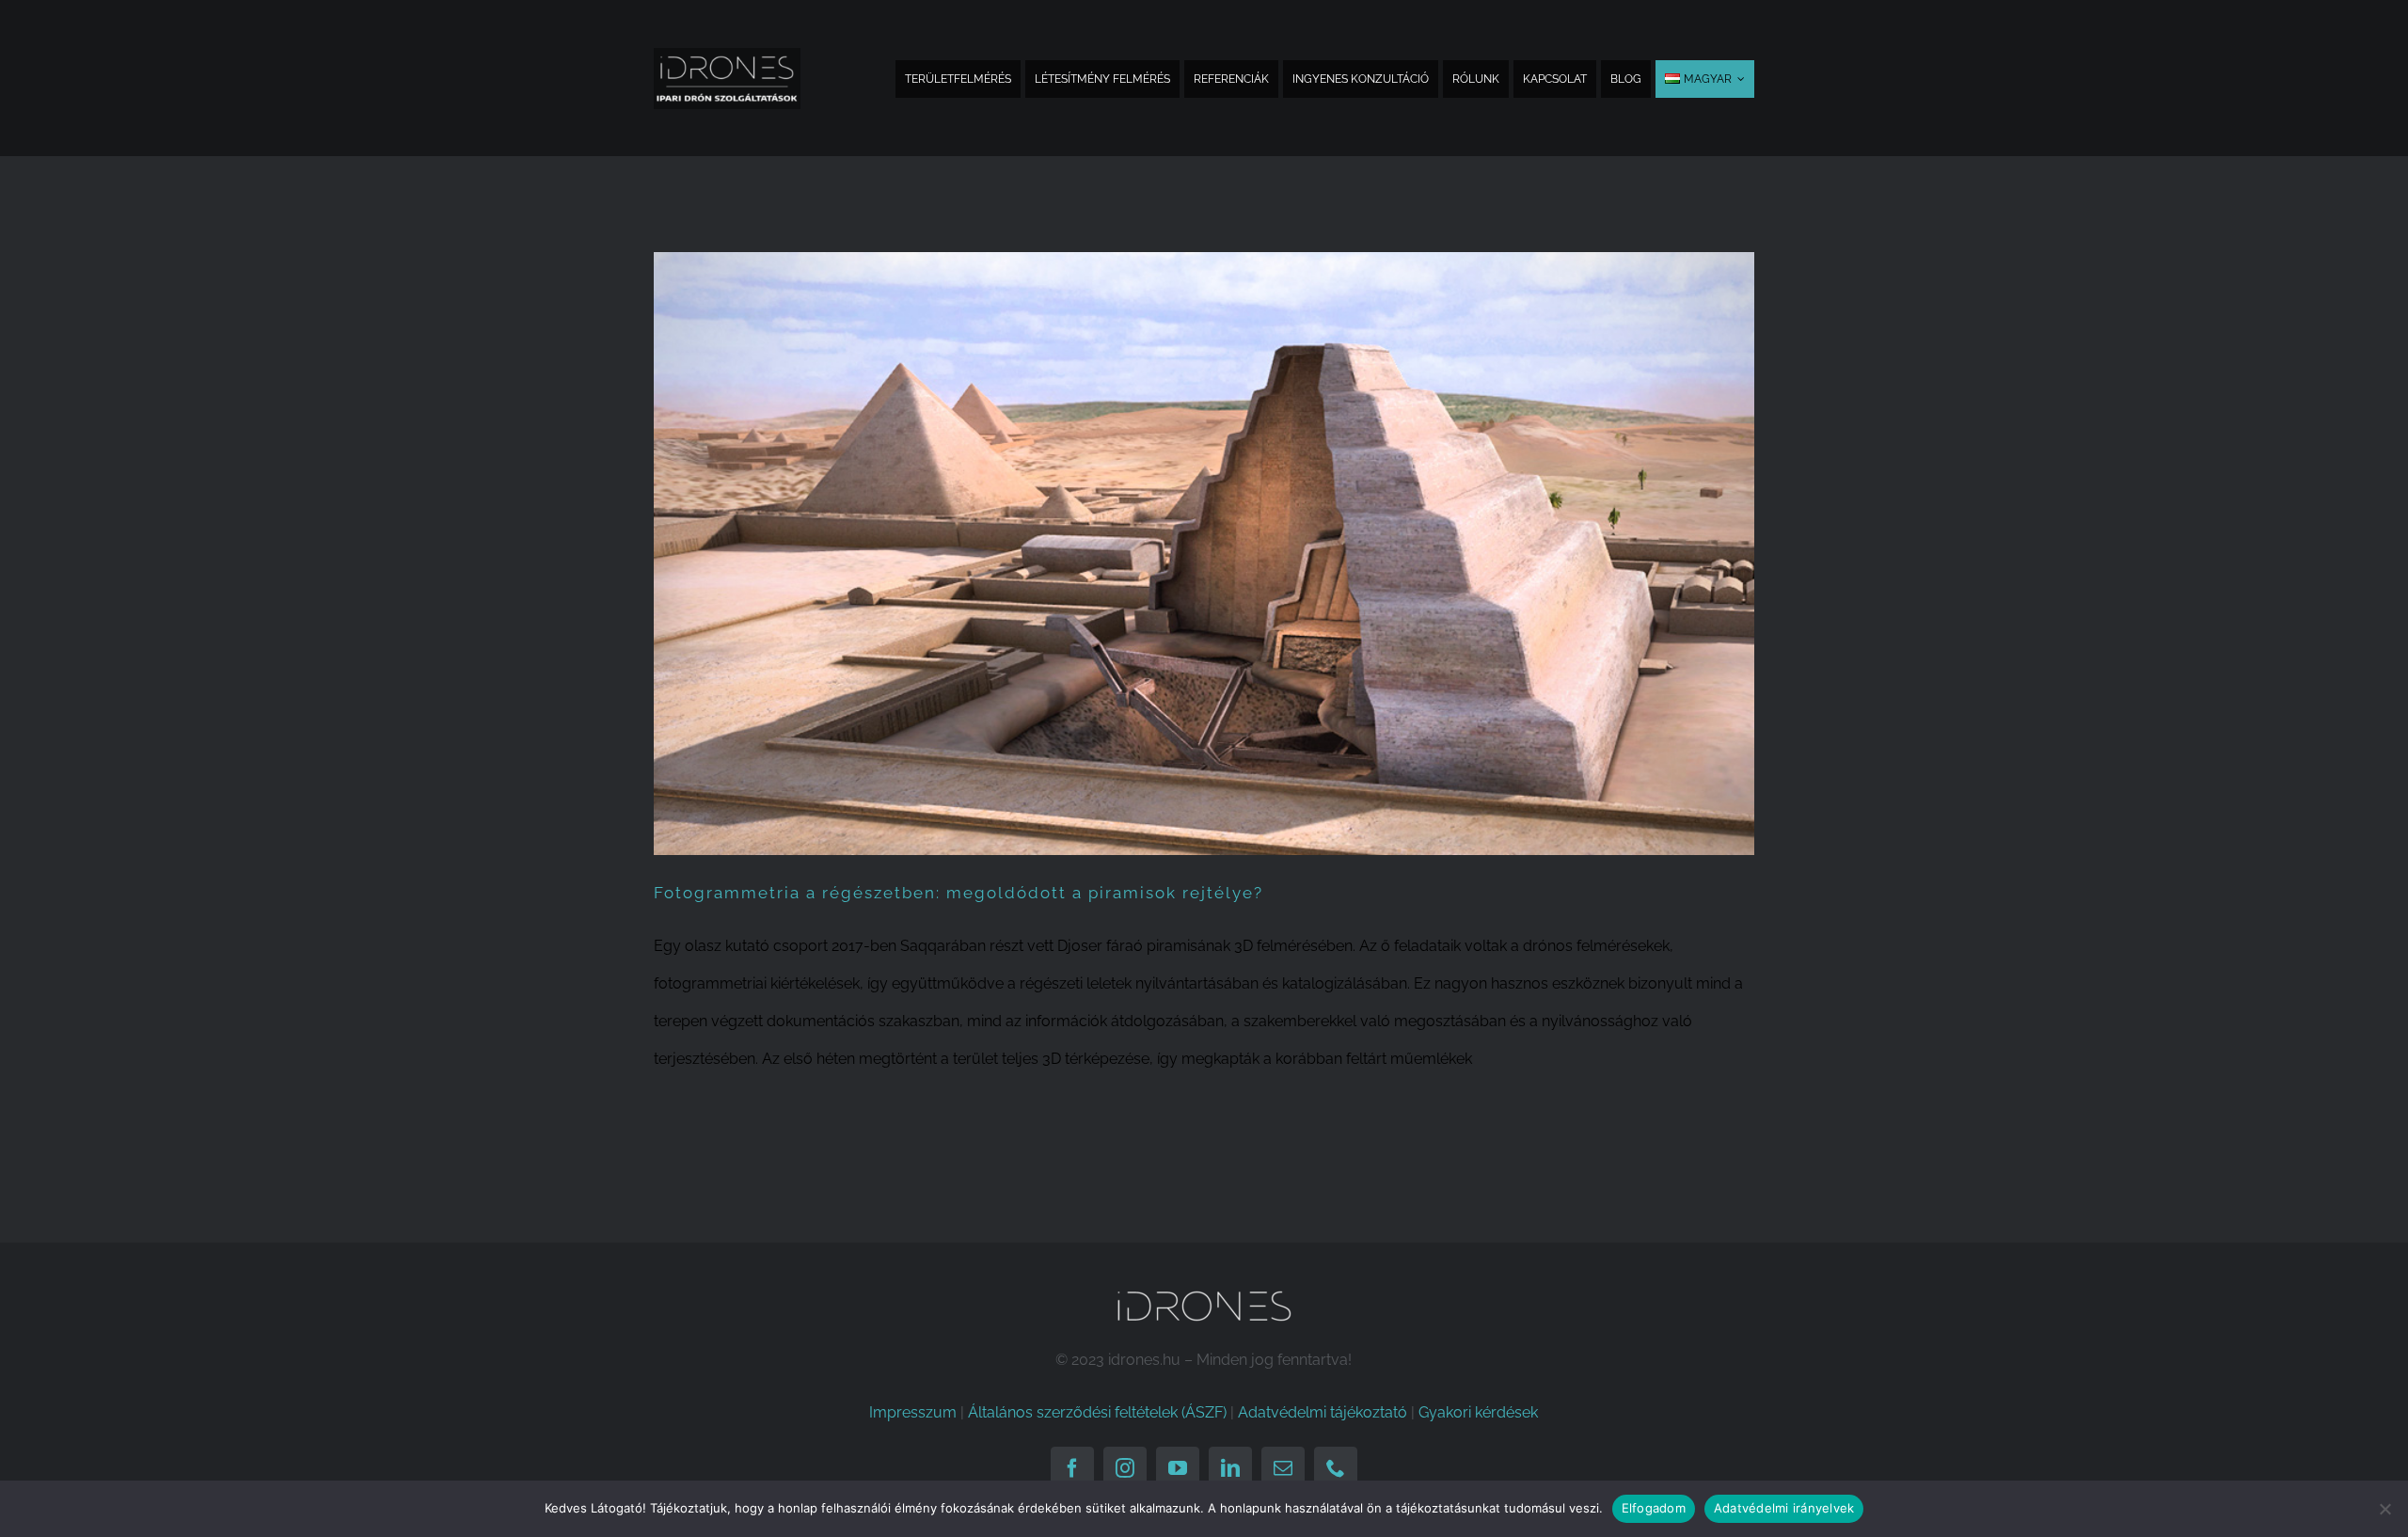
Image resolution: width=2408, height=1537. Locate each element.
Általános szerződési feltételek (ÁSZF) (1097, 1412)
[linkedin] (1230, 1468)
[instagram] (1125, 1468)
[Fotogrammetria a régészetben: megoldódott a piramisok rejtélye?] (1204, 554)
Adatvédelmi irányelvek (1784, 1508)
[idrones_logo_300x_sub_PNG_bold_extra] (727, 55)
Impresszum (913, 1412)
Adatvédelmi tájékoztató (1323, 1412)
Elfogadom (1654, 1508)
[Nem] (2384, 1509)
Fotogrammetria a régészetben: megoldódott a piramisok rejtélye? (958, 893)
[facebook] (1072, 1468)
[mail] (1283, 1468)
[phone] (1336, 1468)
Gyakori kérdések (1478, 1412)
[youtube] (1178, 1468)
